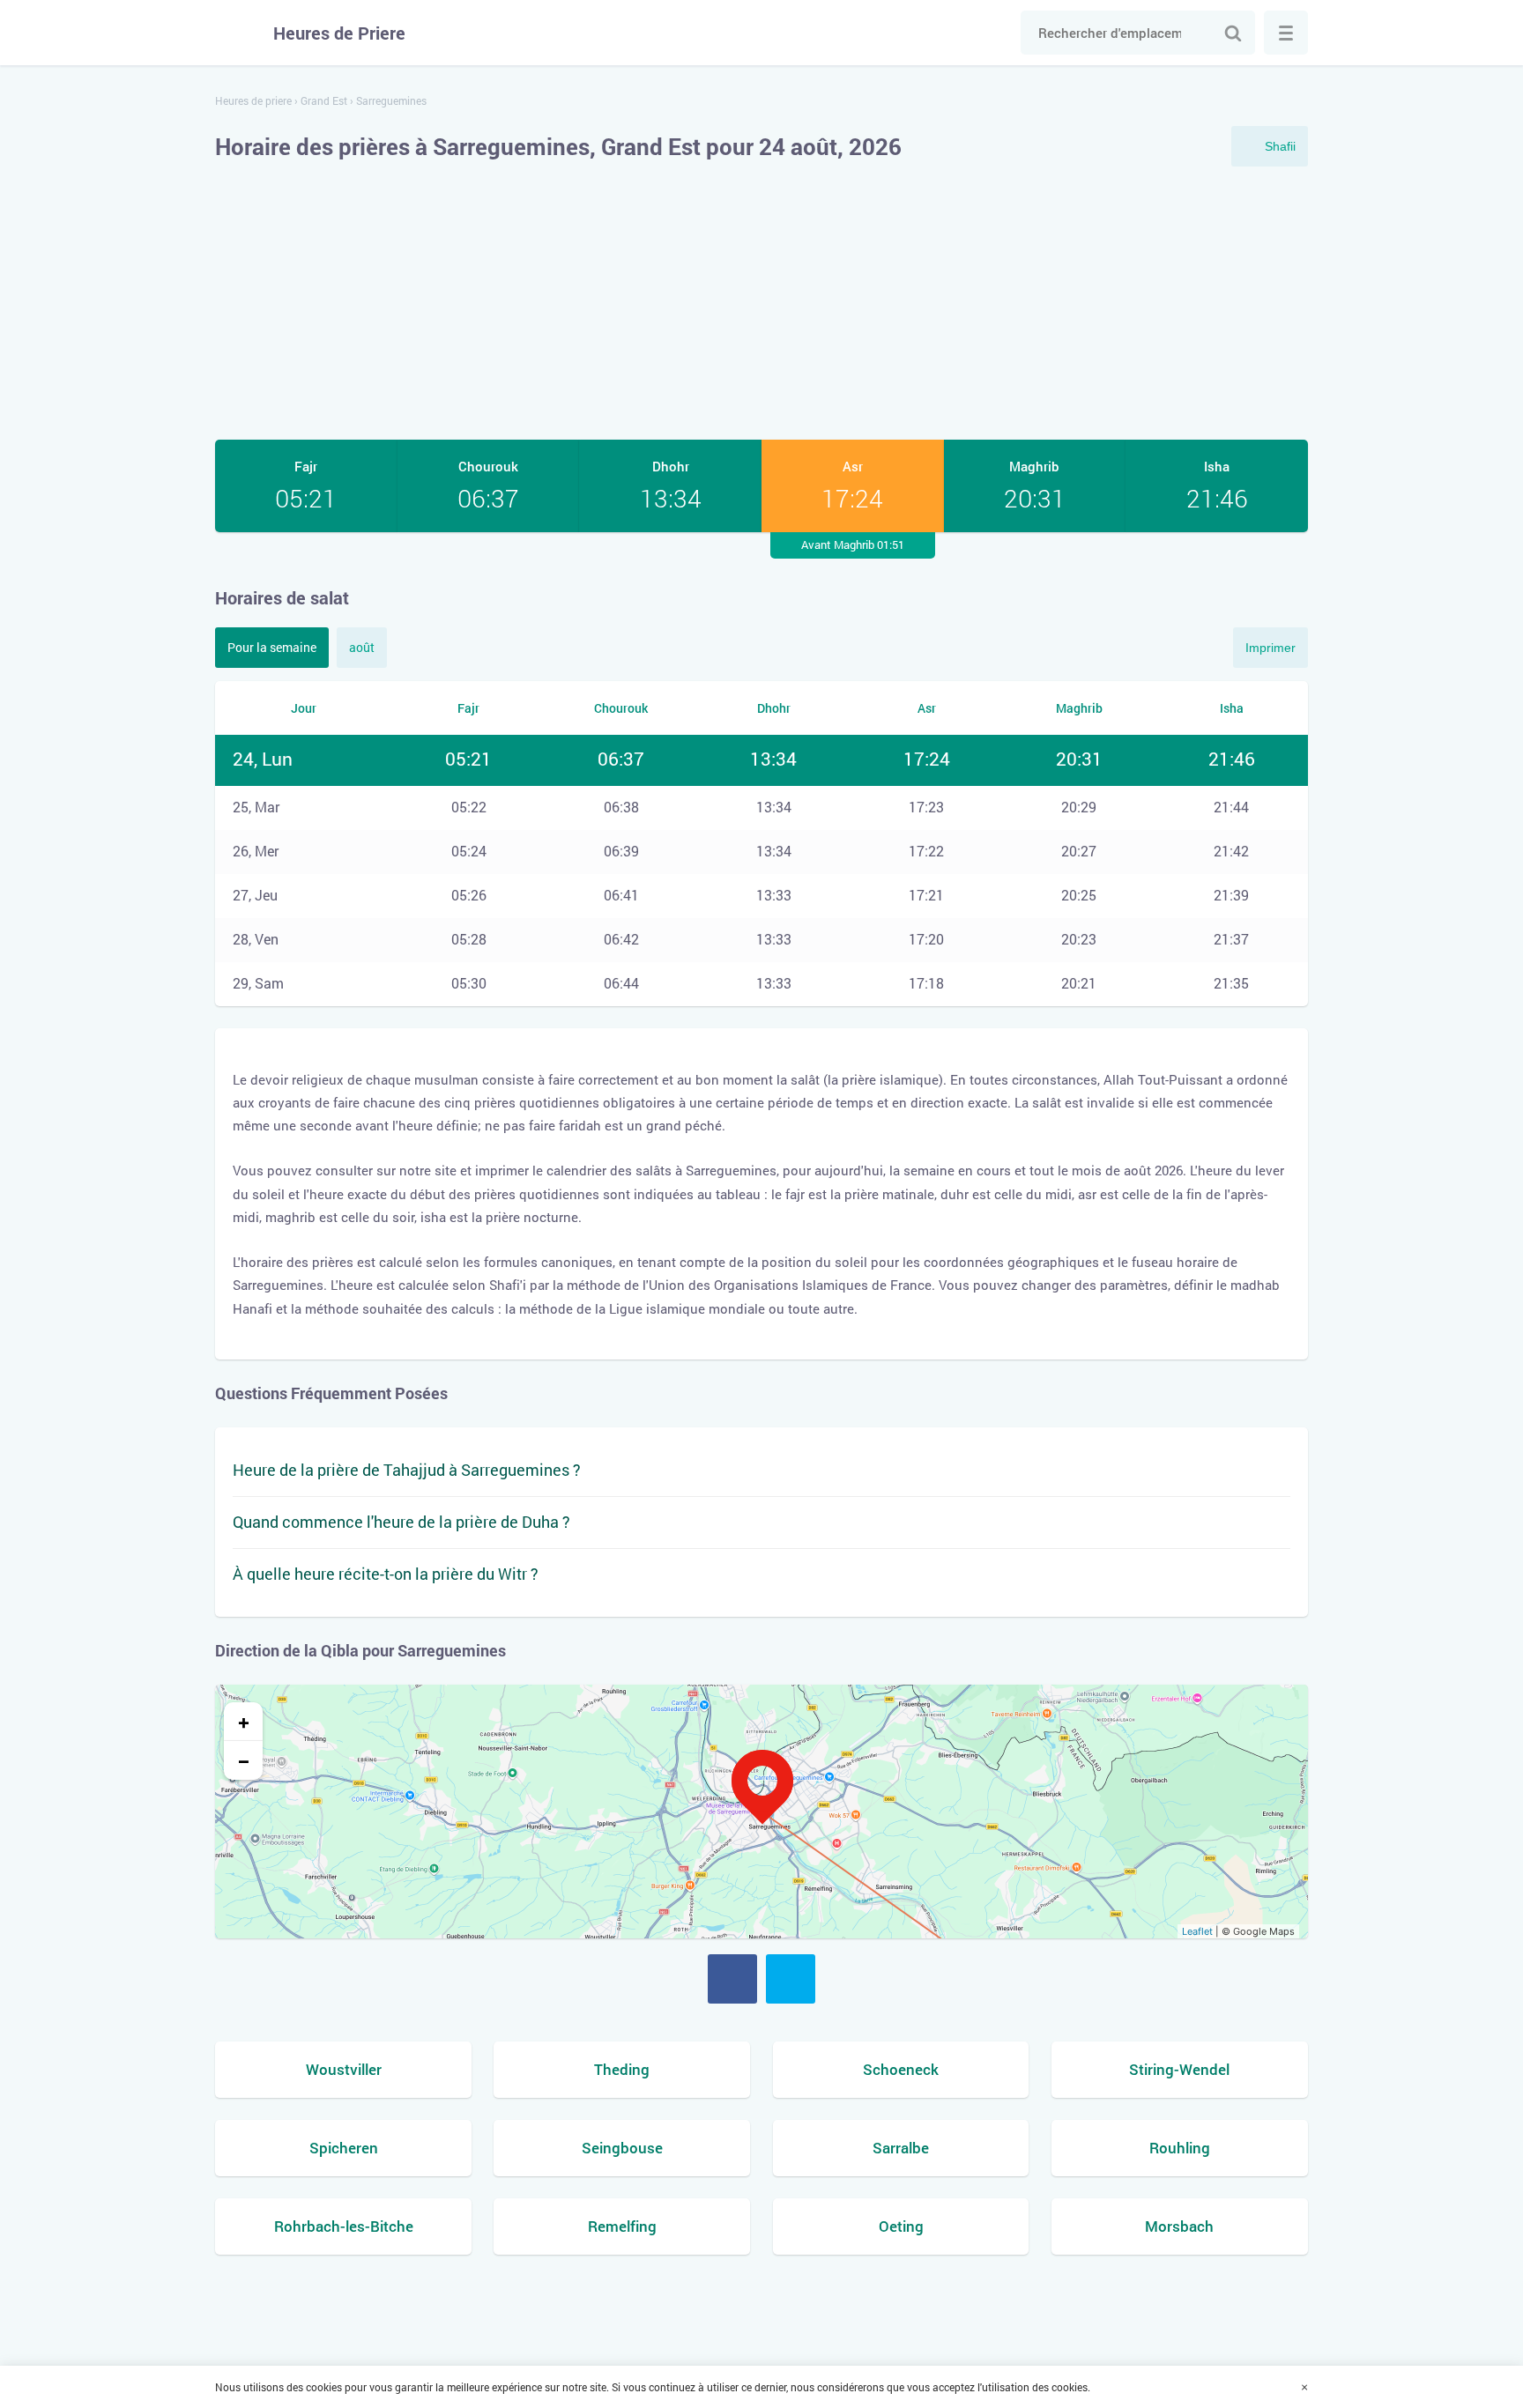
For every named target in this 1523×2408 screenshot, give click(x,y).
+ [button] (244, 1722)
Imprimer (1270, 648)
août (362, 647)
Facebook (732, 1979)
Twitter (791, 1979)
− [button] (244, 1760)
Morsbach (1179, 2226)
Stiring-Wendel (1179, 2069)
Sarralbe (901, 2148)
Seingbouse (622, 2148)
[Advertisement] (761, 303)
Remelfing (622, 2226)
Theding (622, 2069)
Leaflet (1197, 1931)
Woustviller (344, 2069)
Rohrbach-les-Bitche (344, 2226)
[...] (1286, 33)
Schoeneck (901, 2069)
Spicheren (344, 2148)
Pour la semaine (272, 647)
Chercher (1233, 33)
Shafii (1280, 146)
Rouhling (1180, 2148)
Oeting (901, 2226)
